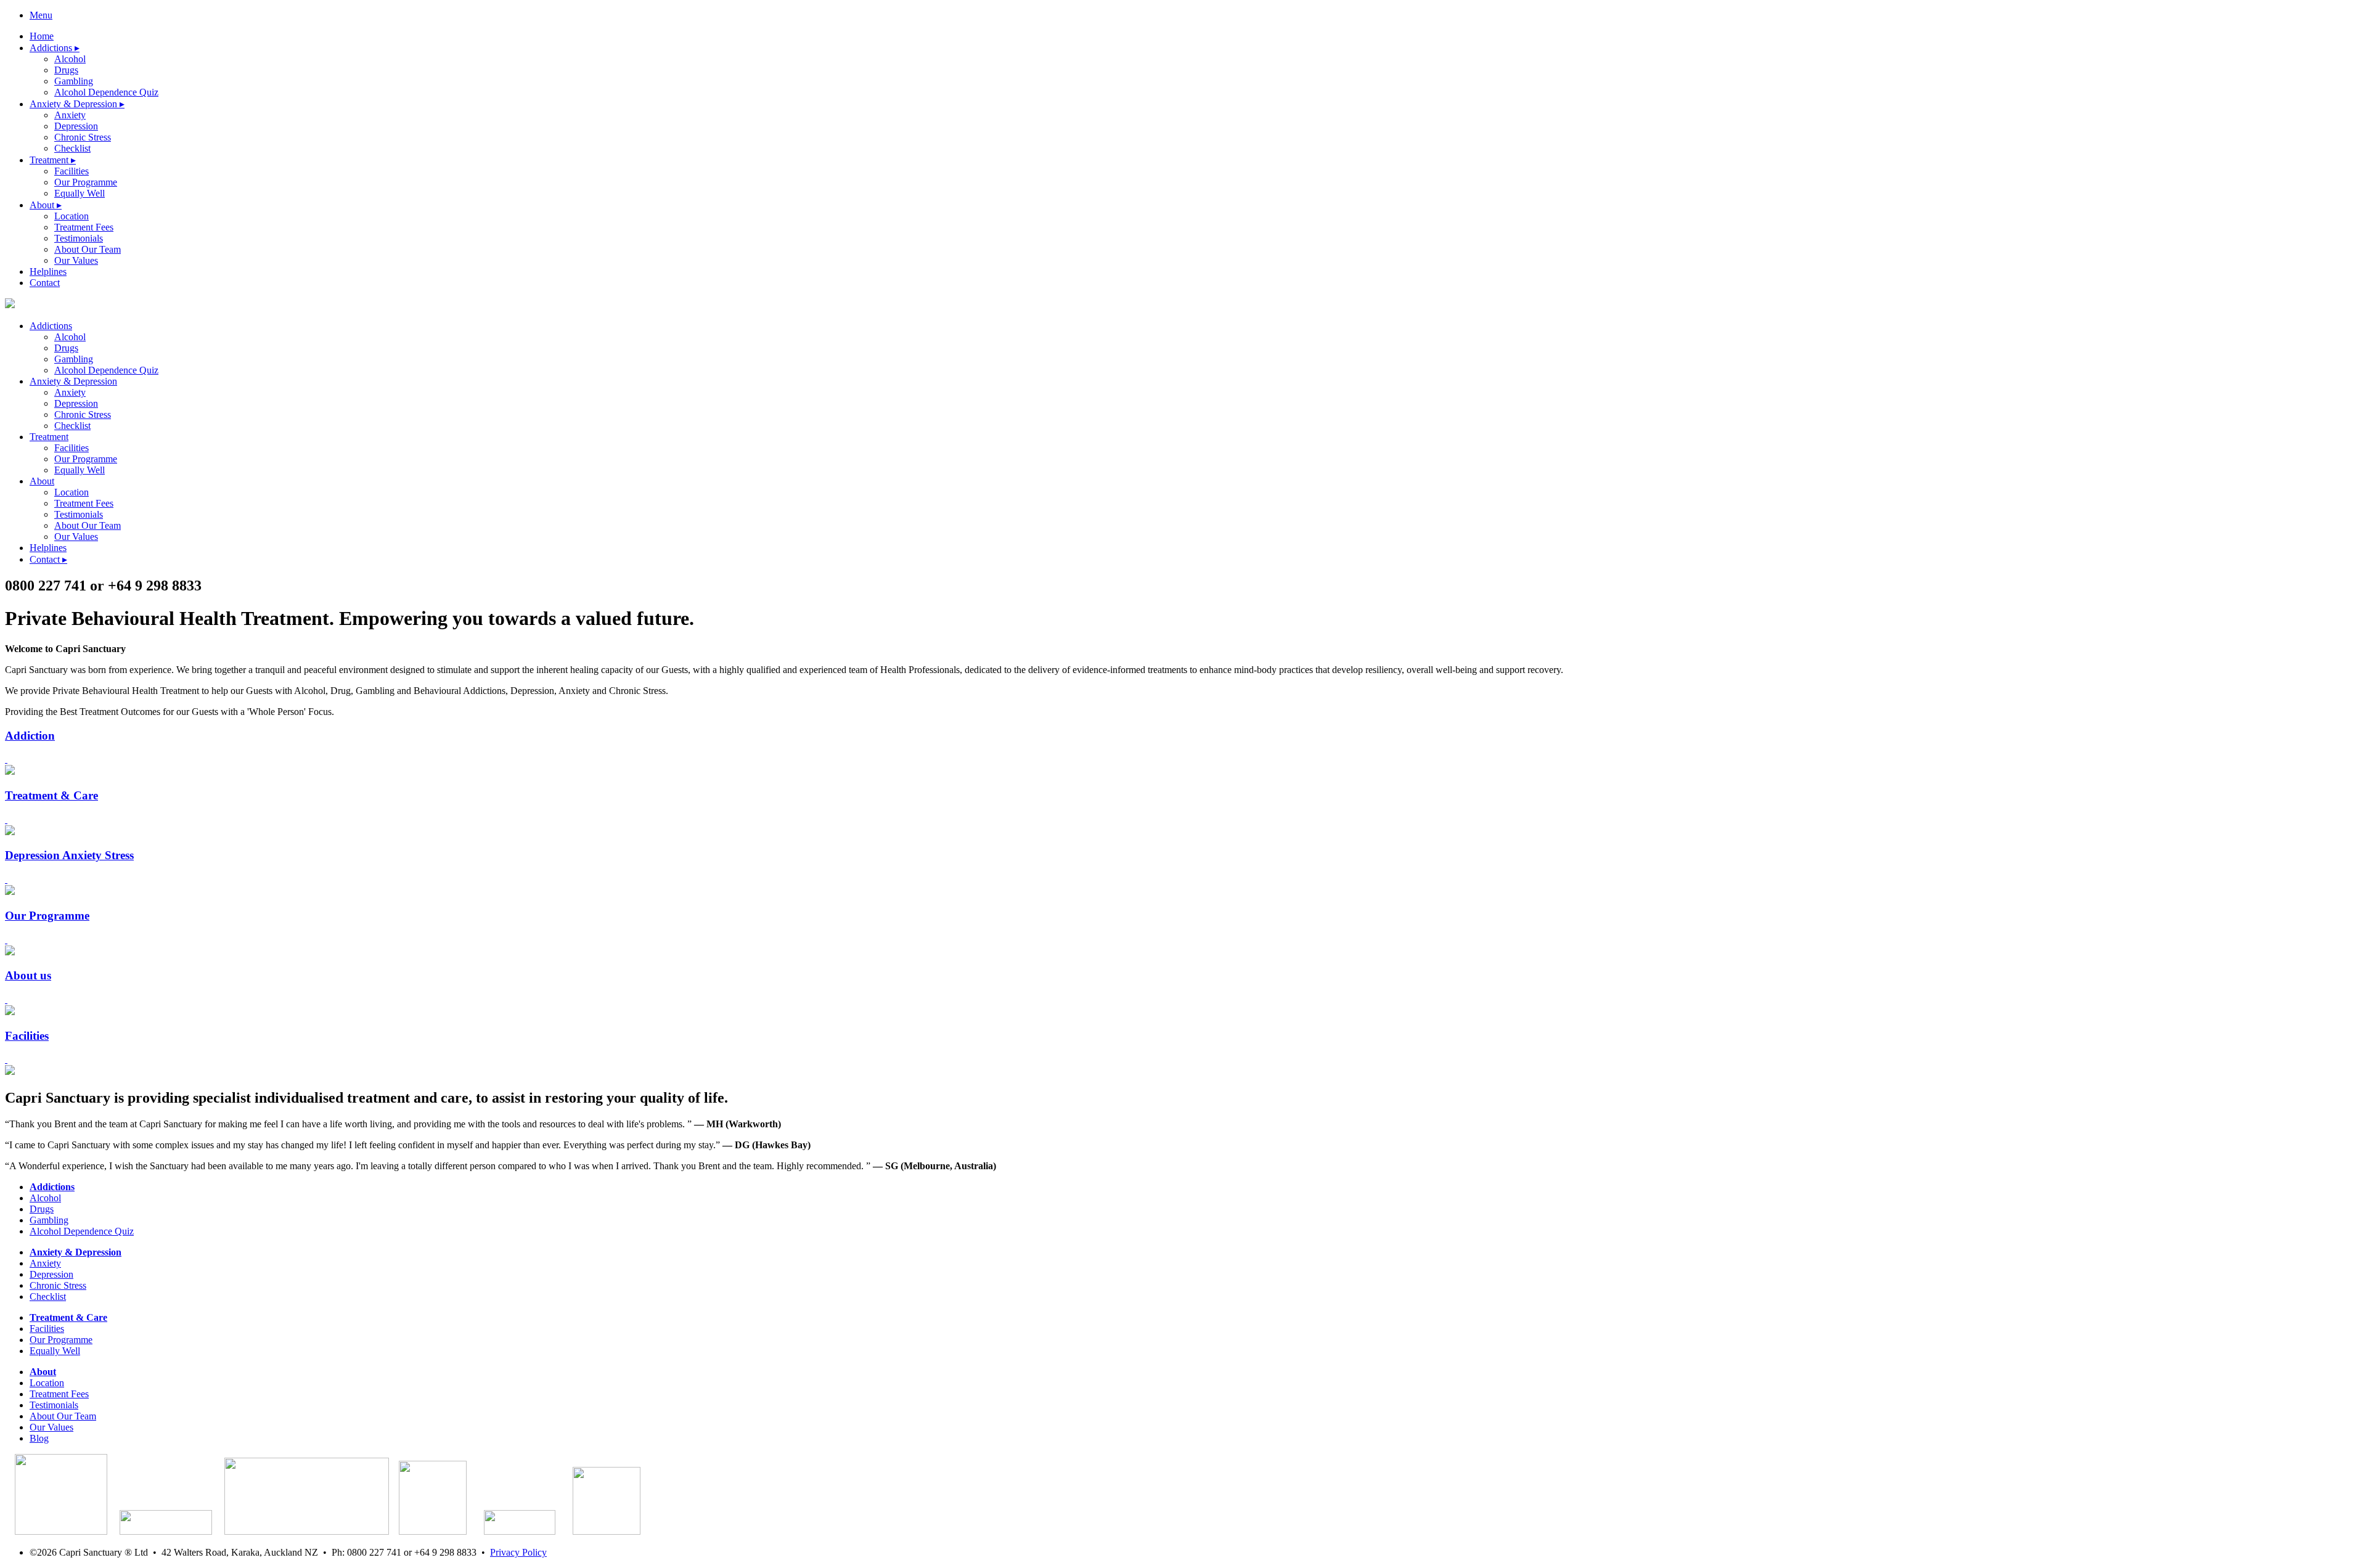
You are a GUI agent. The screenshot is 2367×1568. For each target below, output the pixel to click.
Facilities (72, 171)
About (42, 481)
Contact (45, 283)
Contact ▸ (48, 559)
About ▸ (46, 205)
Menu (41, 15)
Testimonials (79, 238)
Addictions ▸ (55, 48)
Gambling (74, 81)
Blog (39, 1438)
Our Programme (86, 182)
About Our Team (88, 249)
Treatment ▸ (53, 160)
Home (42, 36)
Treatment (49, 437)
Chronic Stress (83, 137)
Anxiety (70, 115)
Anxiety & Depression (73, 381)
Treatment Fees (84, 227)
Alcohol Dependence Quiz (106, 92)
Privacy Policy (518, 1552)
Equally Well (80, 193)
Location (72, 216)
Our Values (76, 260)
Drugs (66, 70)
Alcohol (70, 59)
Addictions (51, 326)
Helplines (48, 272)
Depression (76, 126)
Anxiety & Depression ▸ (77, 104)
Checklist (72, 148)
